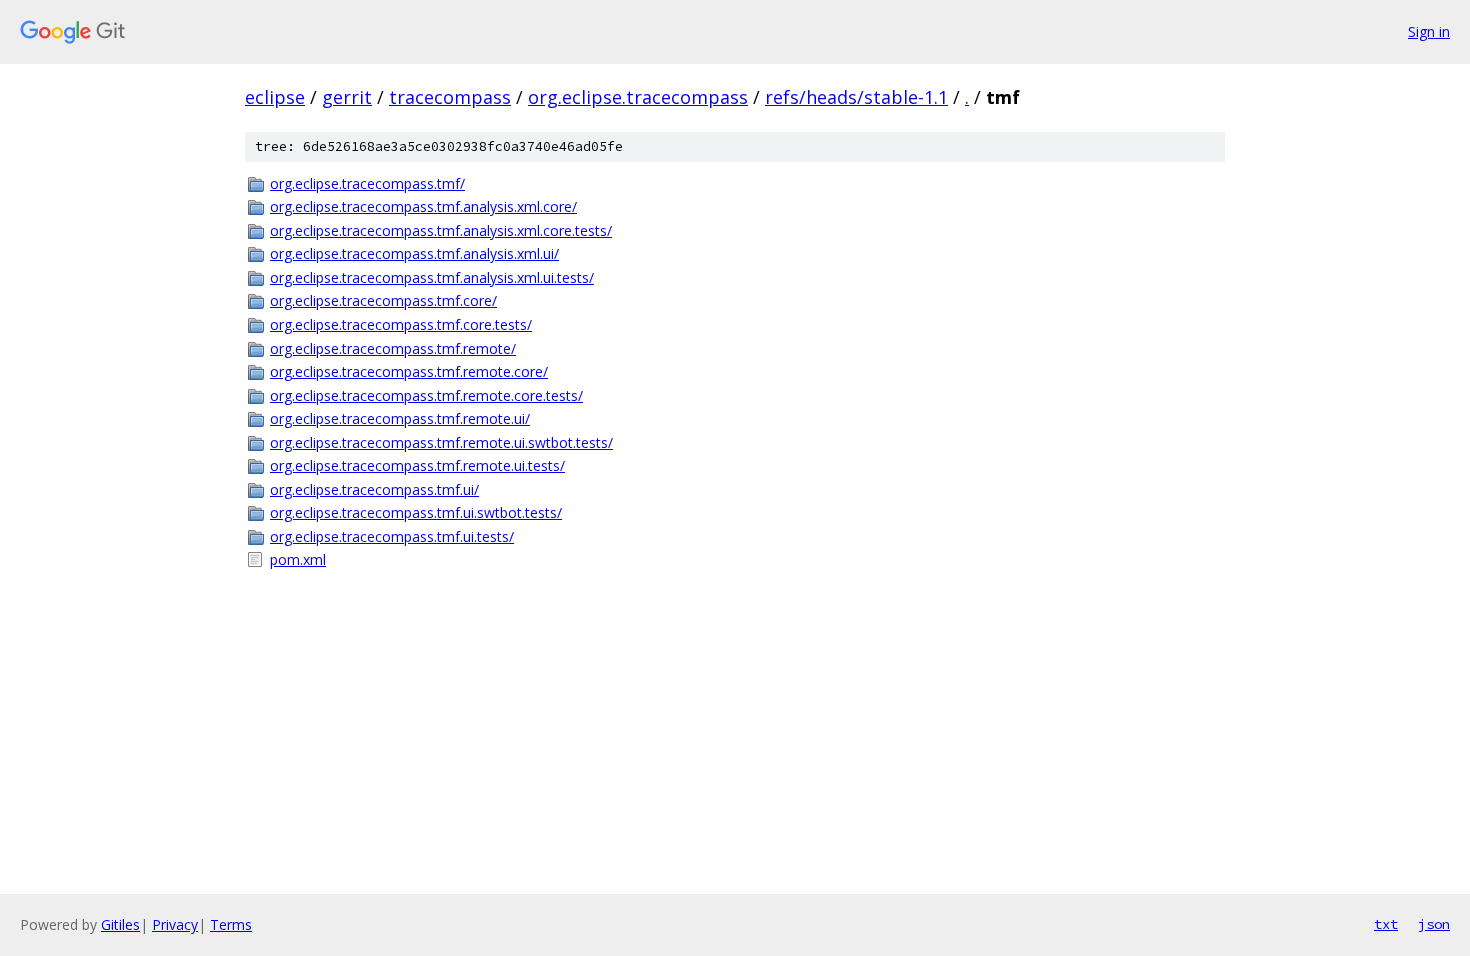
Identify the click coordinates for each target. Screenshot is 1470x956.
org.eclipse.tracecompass (638, 97)
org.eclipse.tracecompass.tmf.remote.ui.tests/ (417, 465)
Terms (231, 924)
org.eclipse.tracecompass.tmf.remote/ (393, 348)
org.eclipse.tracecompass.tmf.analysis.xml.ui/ (414, 253)
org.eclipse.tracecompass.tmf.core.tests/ (401, 324)
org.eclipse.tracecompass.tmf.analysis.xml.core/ (423, 206)
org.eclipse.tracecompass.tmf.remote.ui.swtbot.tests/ (441, 442)
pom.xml (298, 559)
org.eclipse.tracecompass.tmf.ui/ (374, 489)
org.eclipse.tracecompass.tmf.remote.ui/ (400, 418)
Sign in (1429, 31)
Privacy (175, 924)
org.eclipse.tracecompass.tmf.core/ (383, 300)
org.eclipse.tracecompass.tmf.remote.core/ (409, 371)
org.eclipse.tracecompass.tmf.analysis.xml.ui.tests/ (432, 277)
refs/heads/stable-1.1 (856, 97)
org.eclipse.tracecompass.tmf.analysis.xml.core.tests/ (441, 230)
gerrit (347, 97)
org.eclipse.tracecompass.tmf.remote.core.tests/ (426, 395)
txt (1386, 924)
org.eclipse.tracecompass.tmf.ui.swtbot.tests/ (416, 512)
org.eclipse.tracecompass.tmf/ (367, 183)
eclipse (275, 97)
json (1434, 924)
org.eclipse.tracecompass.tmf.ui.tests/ (392, 536)
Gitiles (120, 924)
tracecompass (450, 97)
